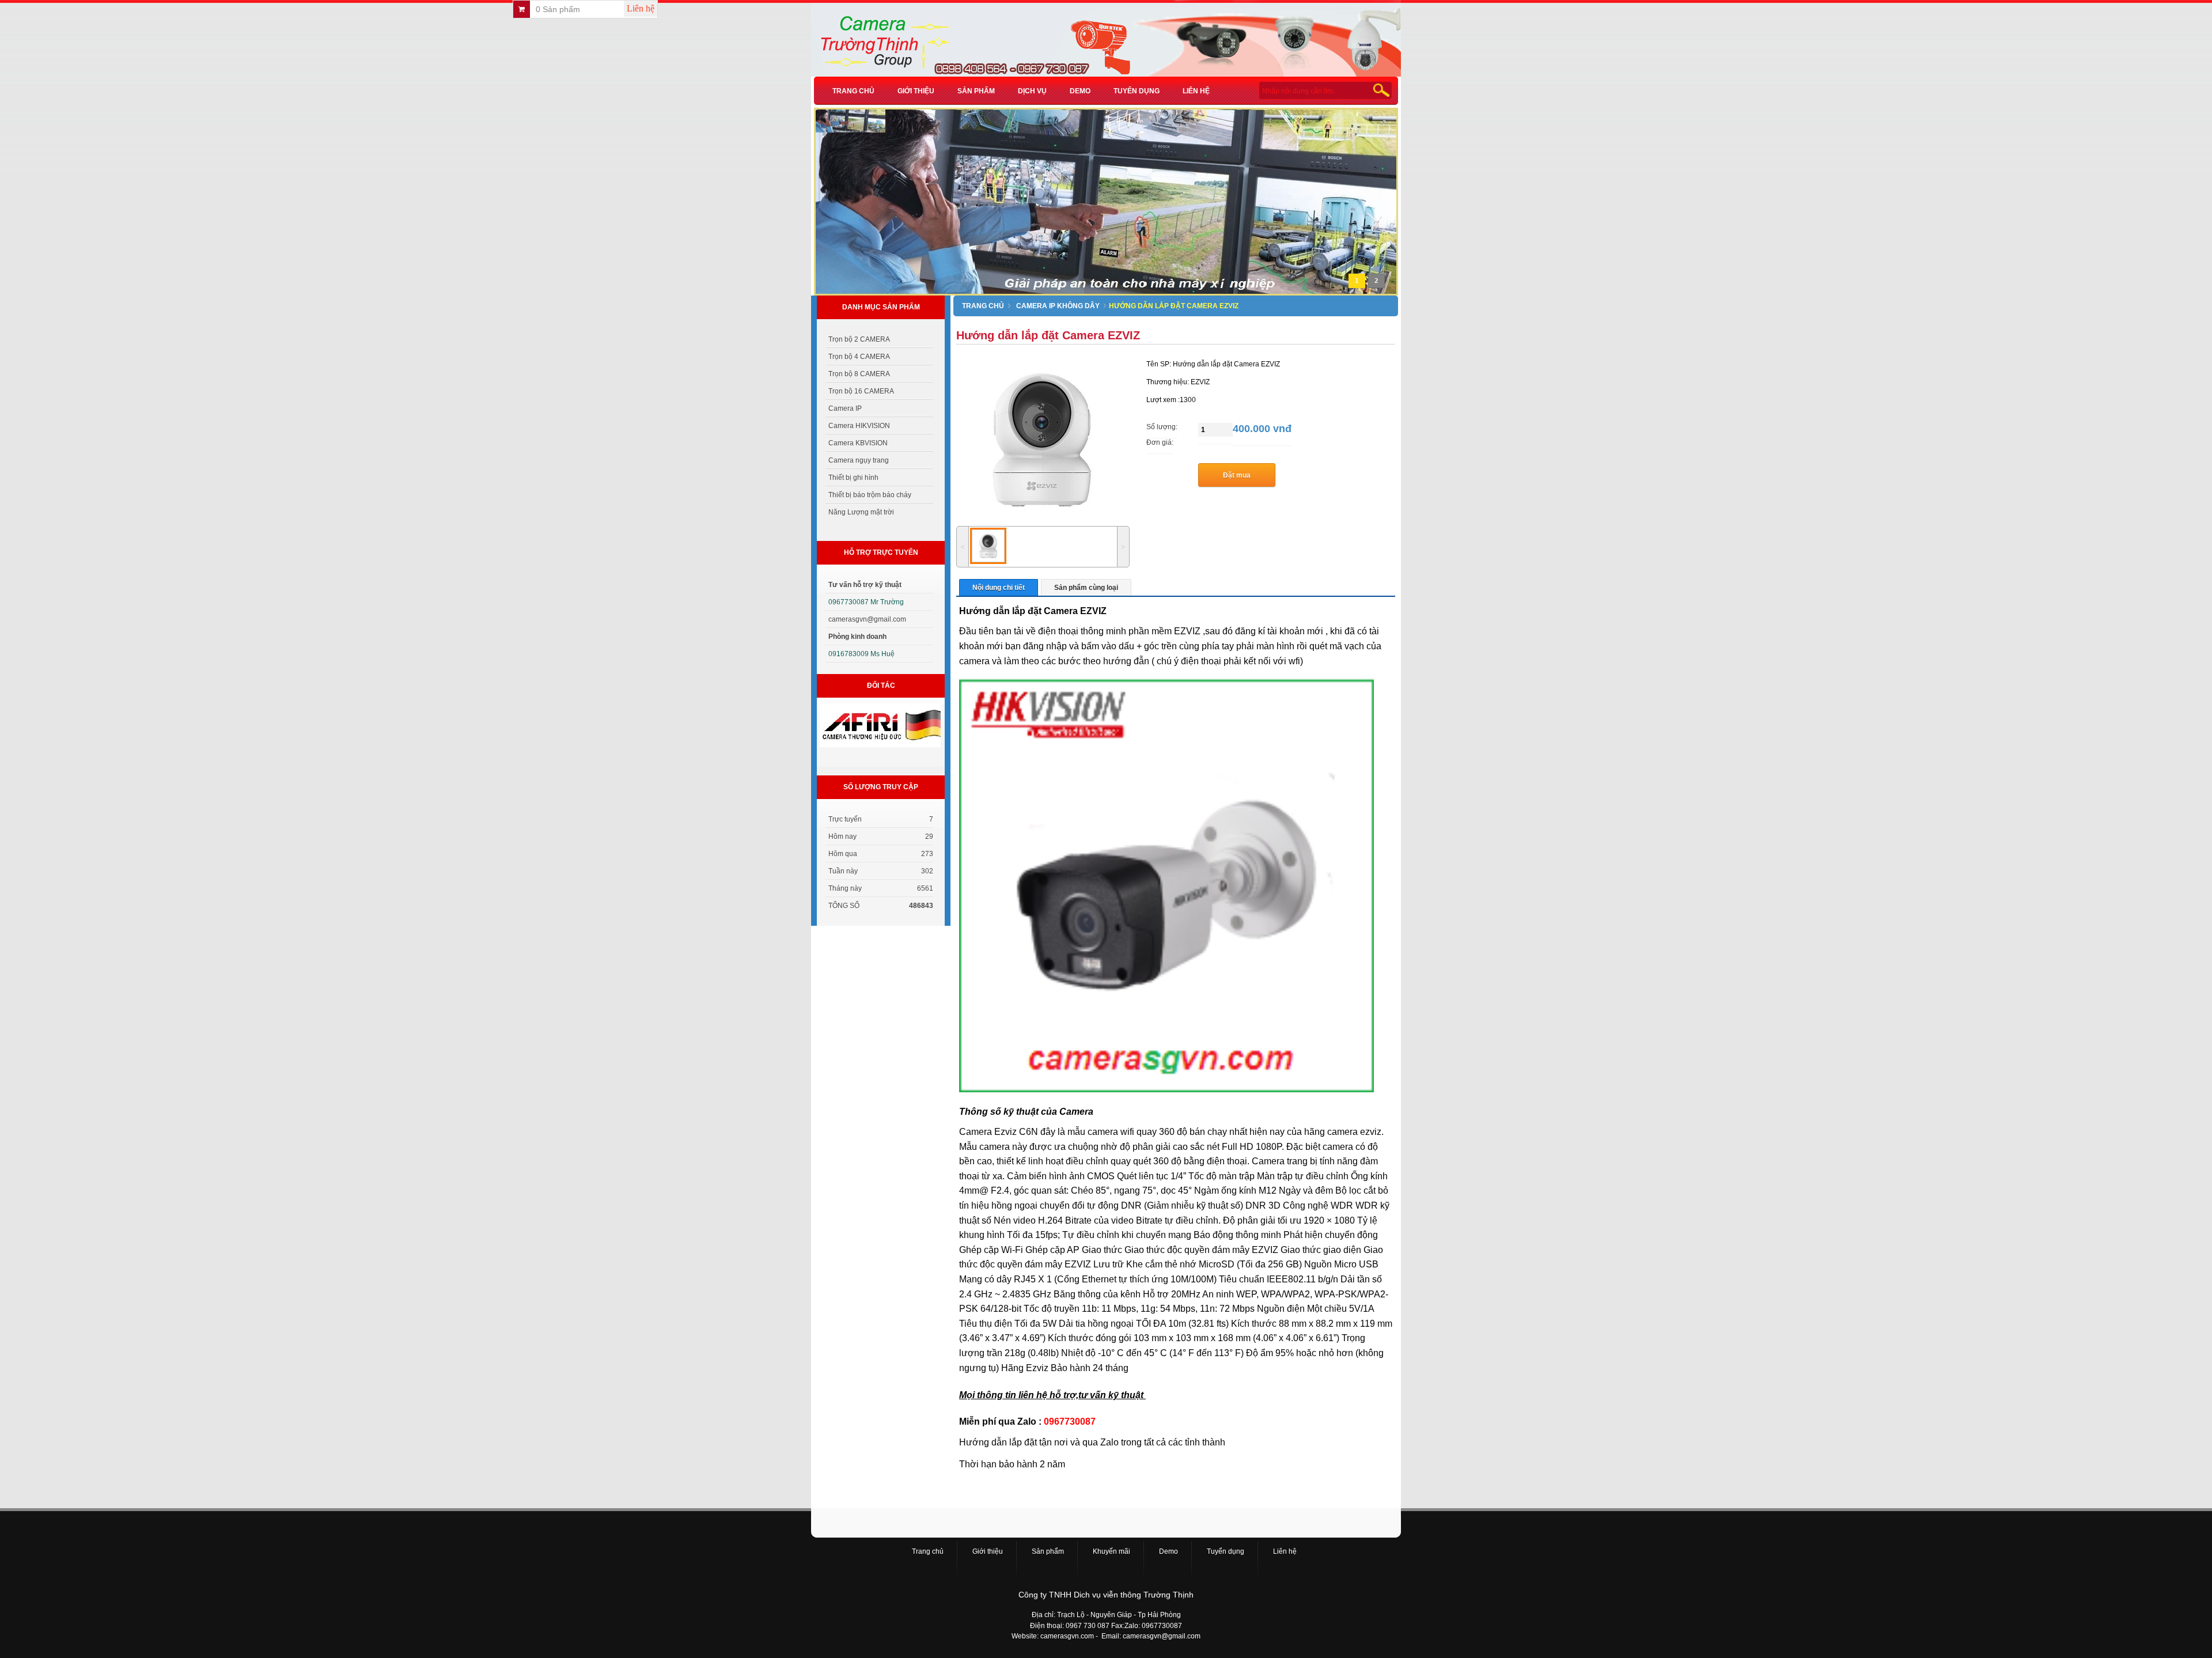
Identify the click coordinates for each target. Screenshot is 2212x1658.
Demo (1080, 91)
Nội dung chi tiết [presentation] (999, 588)
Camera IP (845, 408)
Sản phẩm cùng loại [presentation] (1086, 588)
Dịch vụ (1032, 91)
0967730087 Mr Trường (866, 602)
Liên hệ (641, 8)
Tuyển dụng (1137, 91)
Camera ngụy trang (859, 460)
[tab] (999, 587)
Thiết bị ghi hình (853, 478)
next (1368, 211)
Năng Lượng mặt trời (861, 512)
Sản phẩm (976, 91)
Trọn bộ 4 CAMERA (859, 357)
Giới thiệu (916, 91)
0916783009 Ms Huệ (861, 654)
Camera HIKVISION (859, 426)
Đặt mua (1237, 475)
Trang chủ (853, 91)
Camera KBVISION (858, 443)
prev (840, 211)
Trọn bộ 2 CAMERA (859, 339)
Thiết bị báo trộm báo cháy (870, 495)
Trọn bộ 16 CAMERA (861, 391)
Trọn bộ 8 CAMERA (859, 374)
